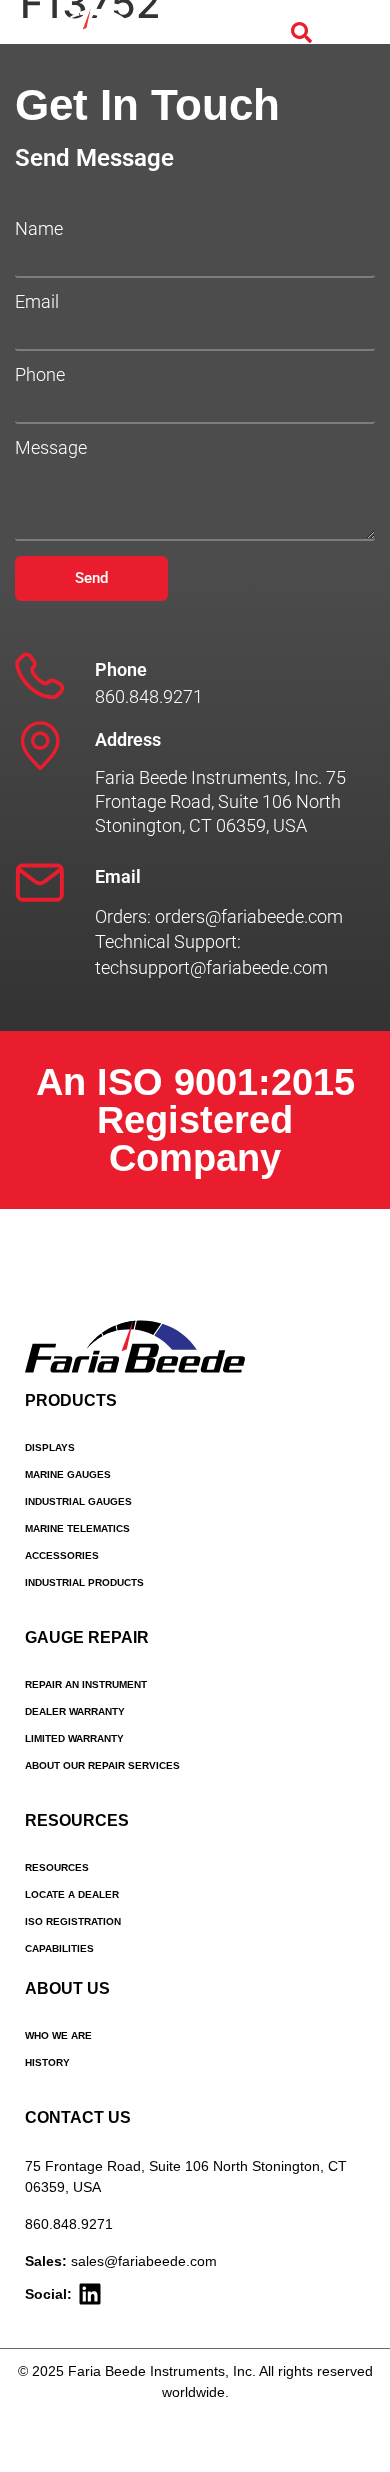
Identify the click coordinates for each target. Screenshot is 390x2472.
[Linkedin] (90, 2294)
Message (51, 448)
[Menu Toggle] (350, 33)
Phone (40, 375)
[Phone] (40, 676)
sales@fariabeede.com (144, 2261)
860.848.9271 (69, 2224)
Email (37, 302)
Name (39, 229)
